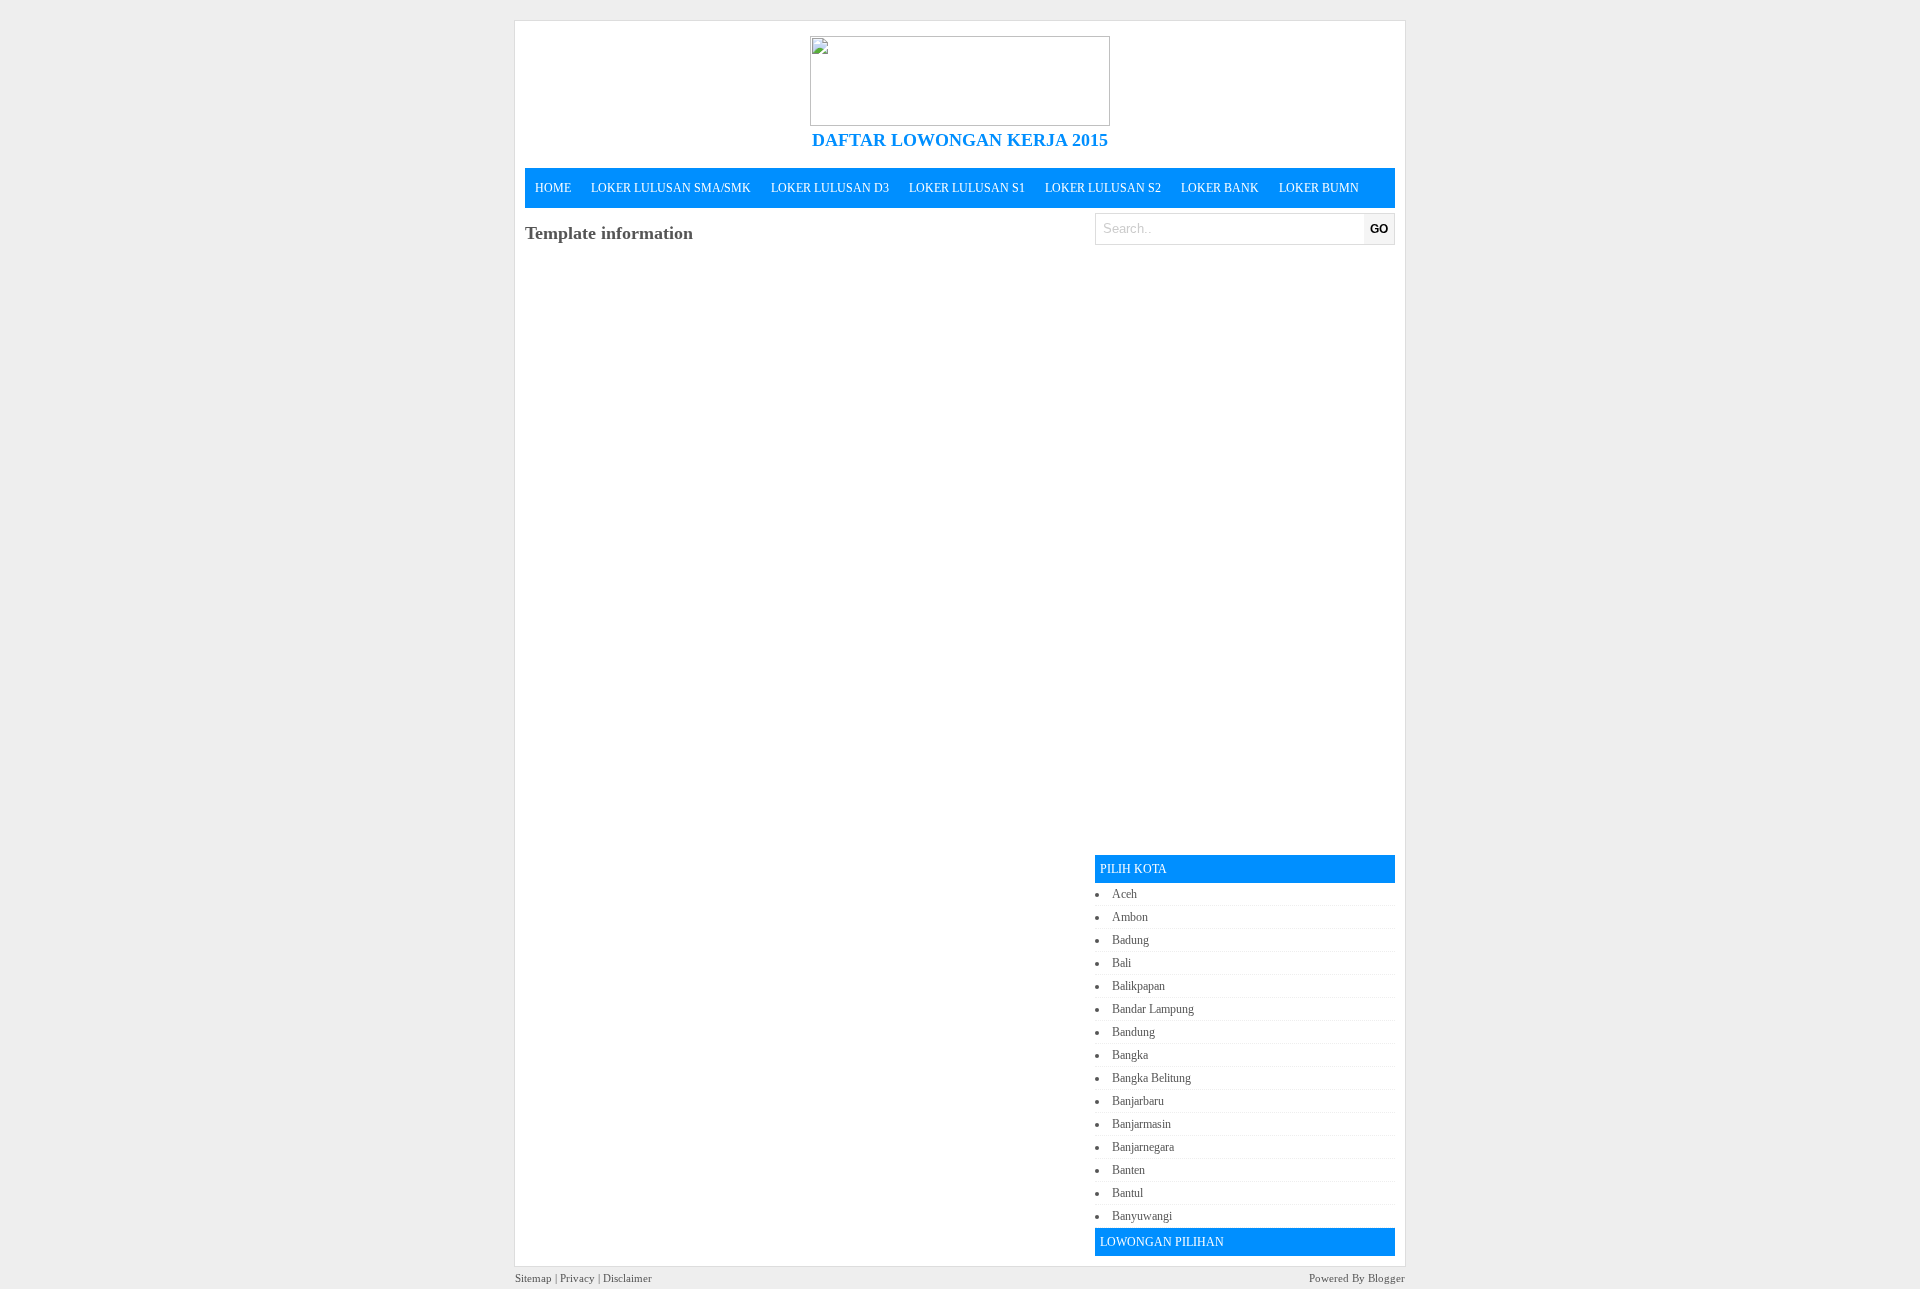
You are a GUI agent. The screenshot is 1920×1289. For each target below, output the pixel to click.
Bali (1121, 963)
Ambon (1130, 917)
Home (553, 188)
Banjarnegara (1143, 1147)
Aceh (1124, 894)
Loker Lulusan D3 (830, 188)
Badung (1130, 940)
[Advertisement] (1245, 550)
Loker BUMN (1319, 188)
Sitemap (533, 1278)
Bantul (1127, 1193)
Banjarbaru (1138, 1101)
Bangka (1130, 1055)
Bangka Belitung (1151, 1078)
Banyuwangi (1142, 1216)
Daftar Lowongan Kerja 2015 (960, 140)
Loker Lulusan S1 (967, 188)
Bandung (1133, 1032)
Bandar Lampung (1153, 1009)
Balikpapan (1138, 986)
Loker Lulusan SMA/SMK (671, 188)
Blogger (1385, 1278)
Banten (1128, 1170)
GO (1379, 229)
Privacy (577, 1278)
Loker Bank (1220, 188)
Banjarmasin (1141, 1124)
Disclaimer (627, 1278)
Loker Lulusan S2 (1103, 188)
